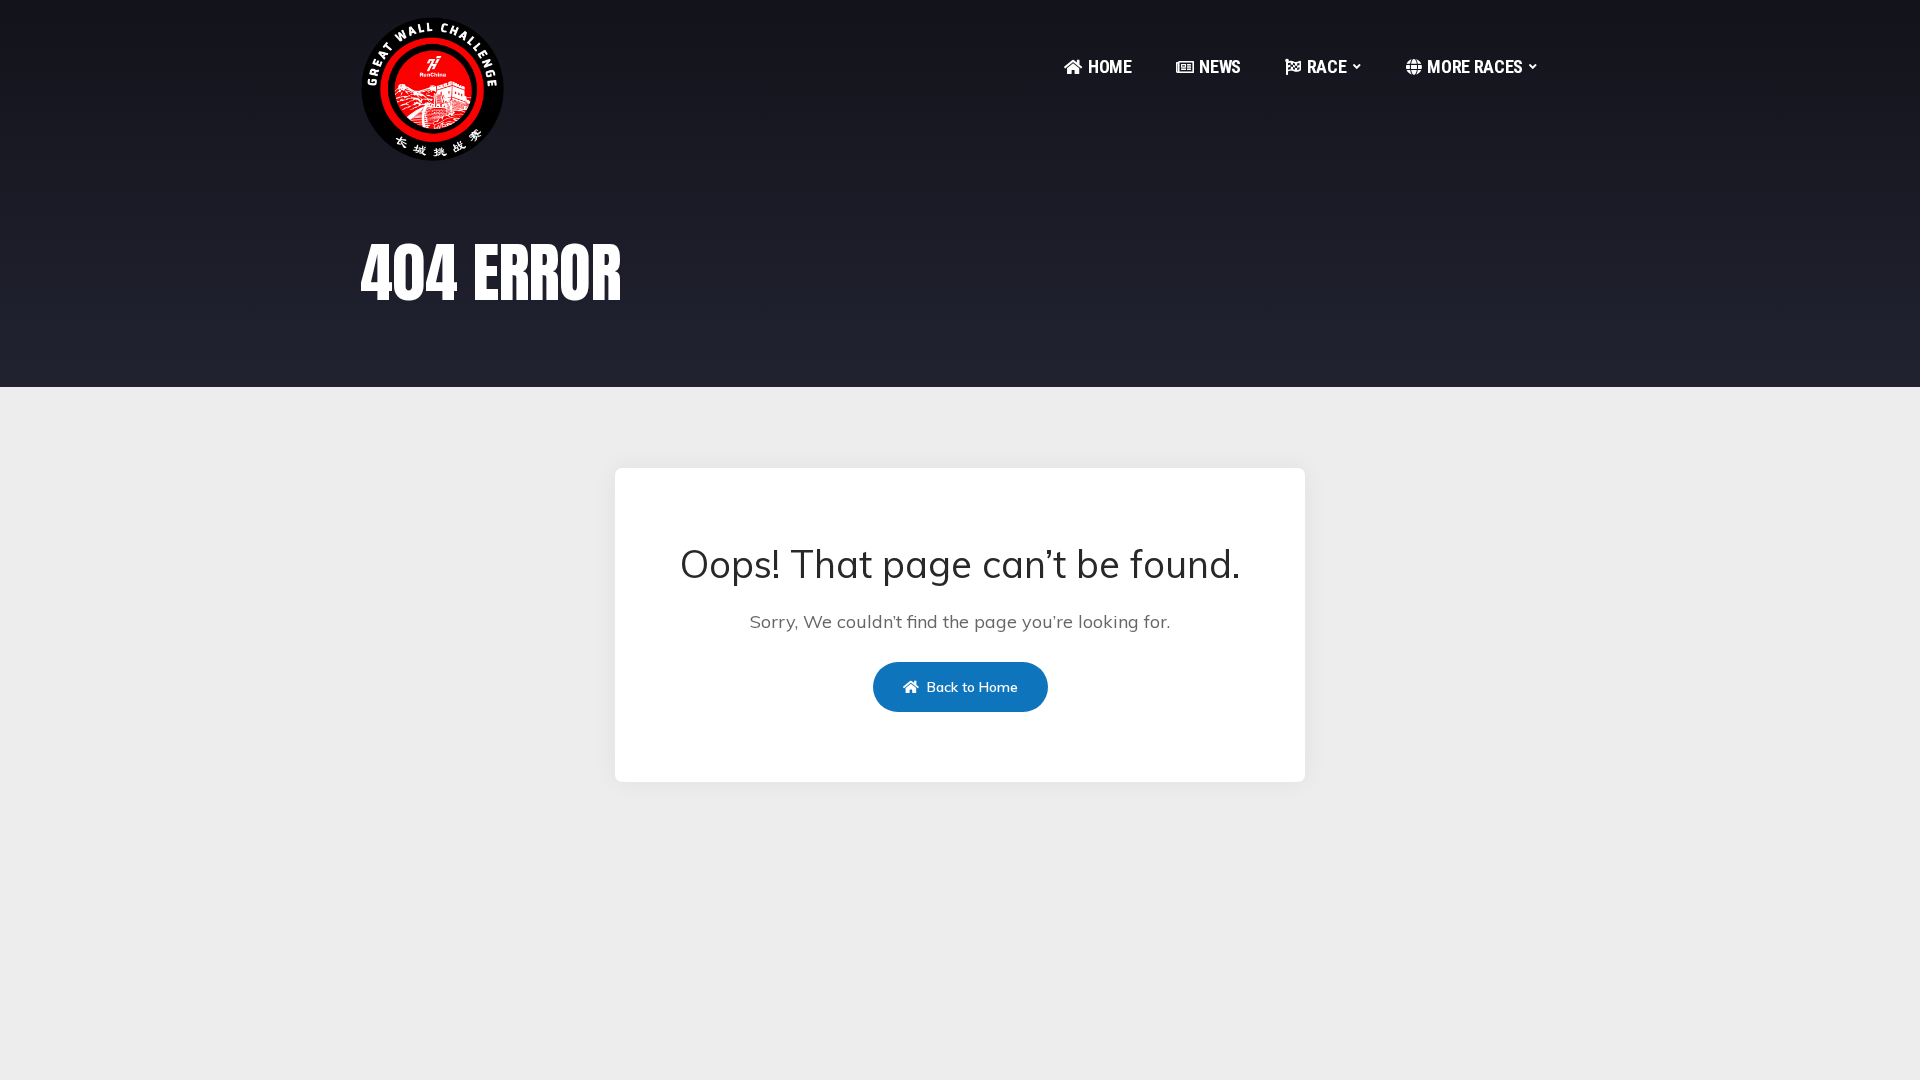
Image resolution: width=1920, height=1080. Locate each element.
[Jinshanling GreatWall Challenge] (432, 89)
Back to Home (970, 687)
